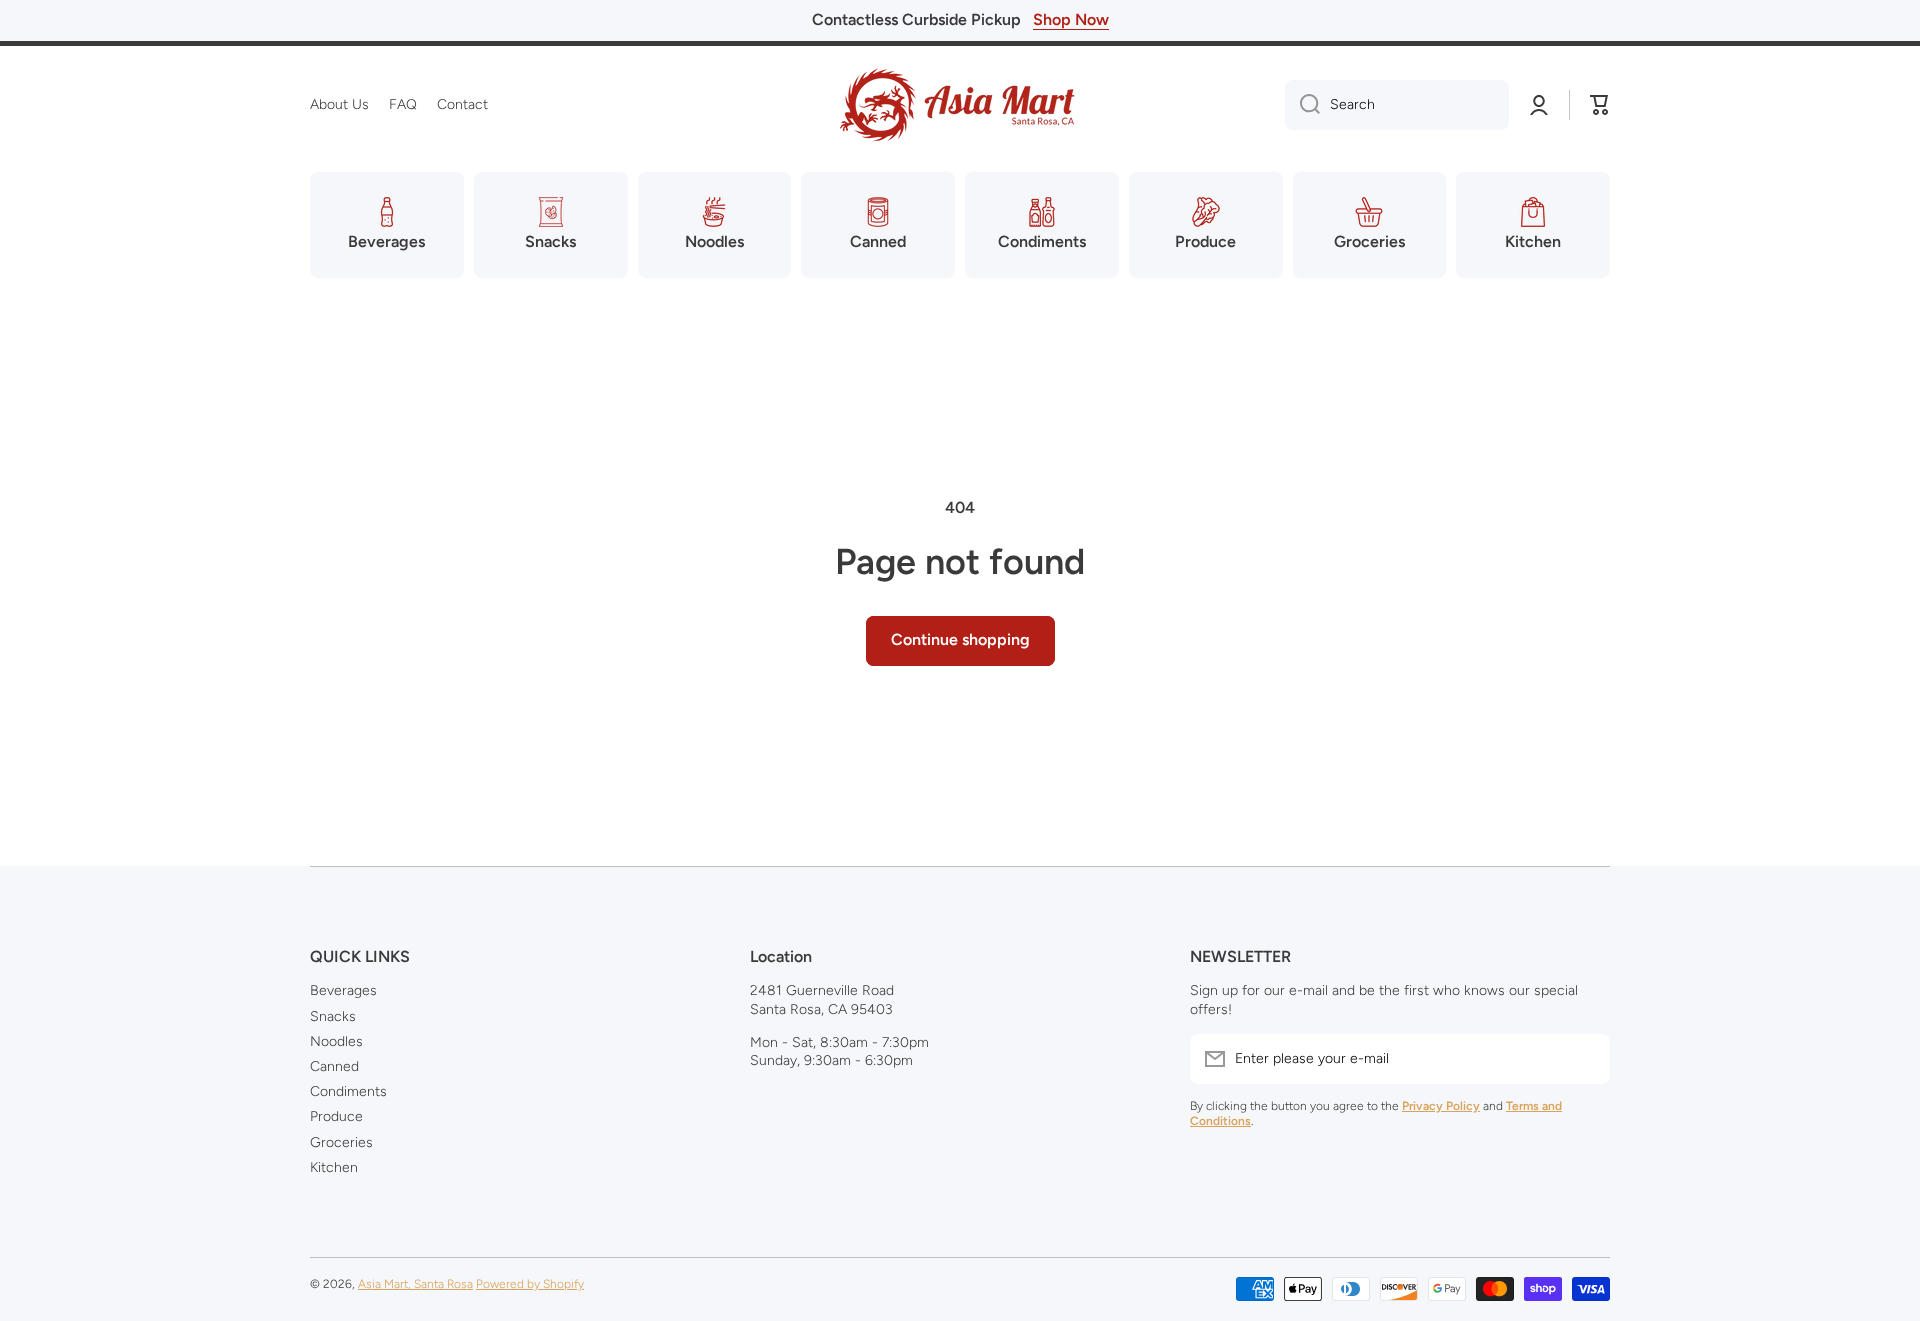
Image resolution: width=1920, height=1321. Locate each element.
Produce (336, 1116)
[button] (1600, 105)
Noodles (336, 1041)
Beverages (343, 990)
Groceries (341, 1142)
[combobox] (1397, 105)
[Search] (1302, 105)
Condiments (348, 1091)
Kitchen (334, 1167)
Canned (334, 1066)
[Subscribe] (1585, 1059)
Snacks (333, 1016)
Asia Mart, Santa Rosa (415, 1284)
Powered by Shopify (530, 1284)
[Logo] (960, 105)
